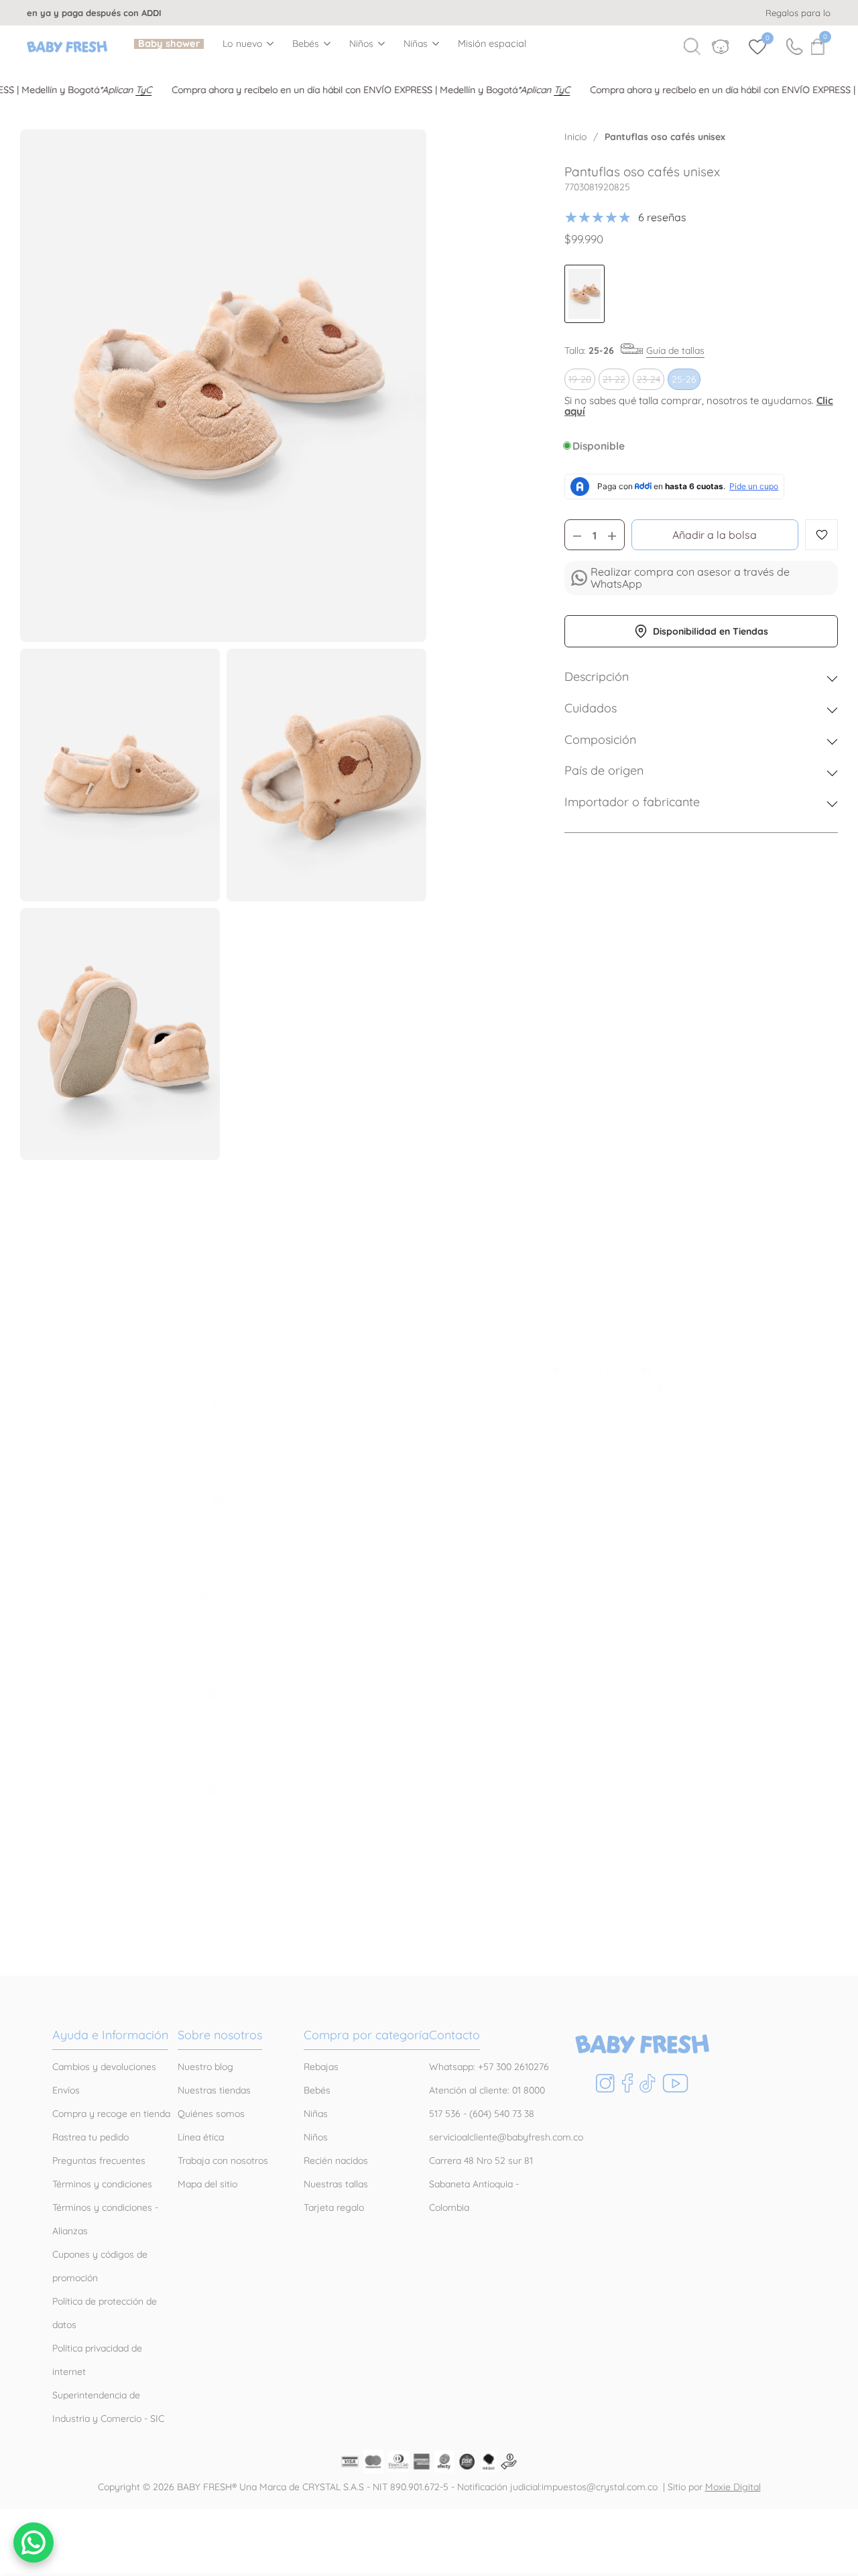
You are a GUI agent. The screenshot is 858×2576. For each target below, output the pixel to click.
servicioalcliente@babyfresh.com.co (506, 2137)
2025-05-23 (197, 1576)
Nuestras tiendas (214, 2090)
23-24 (650, 381)
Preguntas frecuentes (99, 2161)
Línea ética (201, 2137)
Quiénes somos (211, 2114)
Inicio (575, 137)
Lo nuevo (243, 44)
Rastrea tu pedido (90, 2137)
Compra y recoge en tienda (111, 2114)
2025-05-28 (197, 1480)
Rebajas (321, 2067)
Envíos (66, 2090)
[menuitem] (169, 44)
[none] (248, 43)
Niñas (416, 44)
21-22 (616, 381)
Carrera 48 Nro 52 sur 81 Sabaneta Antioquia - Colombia (481, 2184)
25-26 (684, 379)
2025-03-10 (195, 1673)
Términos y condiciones (102, 2184)
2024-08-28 (197, 1882)
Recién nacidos (336, 2161)
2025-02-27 (197, 1770)
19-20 (581, 381)
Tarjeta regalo (334, 2207)
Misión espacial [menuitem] (492, 44)
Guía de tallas (675, 350)
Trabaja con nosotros (223, 2161)
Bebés (306, 44)
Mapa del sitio (207, 2184)
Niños (362, 44)
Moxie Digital (733, 2487)
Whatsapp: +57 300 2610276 (489, 2067)
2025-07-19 (195, 1382)
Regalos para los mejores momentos (431, 13)
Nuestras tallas (336, 2184)
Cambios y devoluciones (104, 2067)
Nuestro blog (205, 2067)
